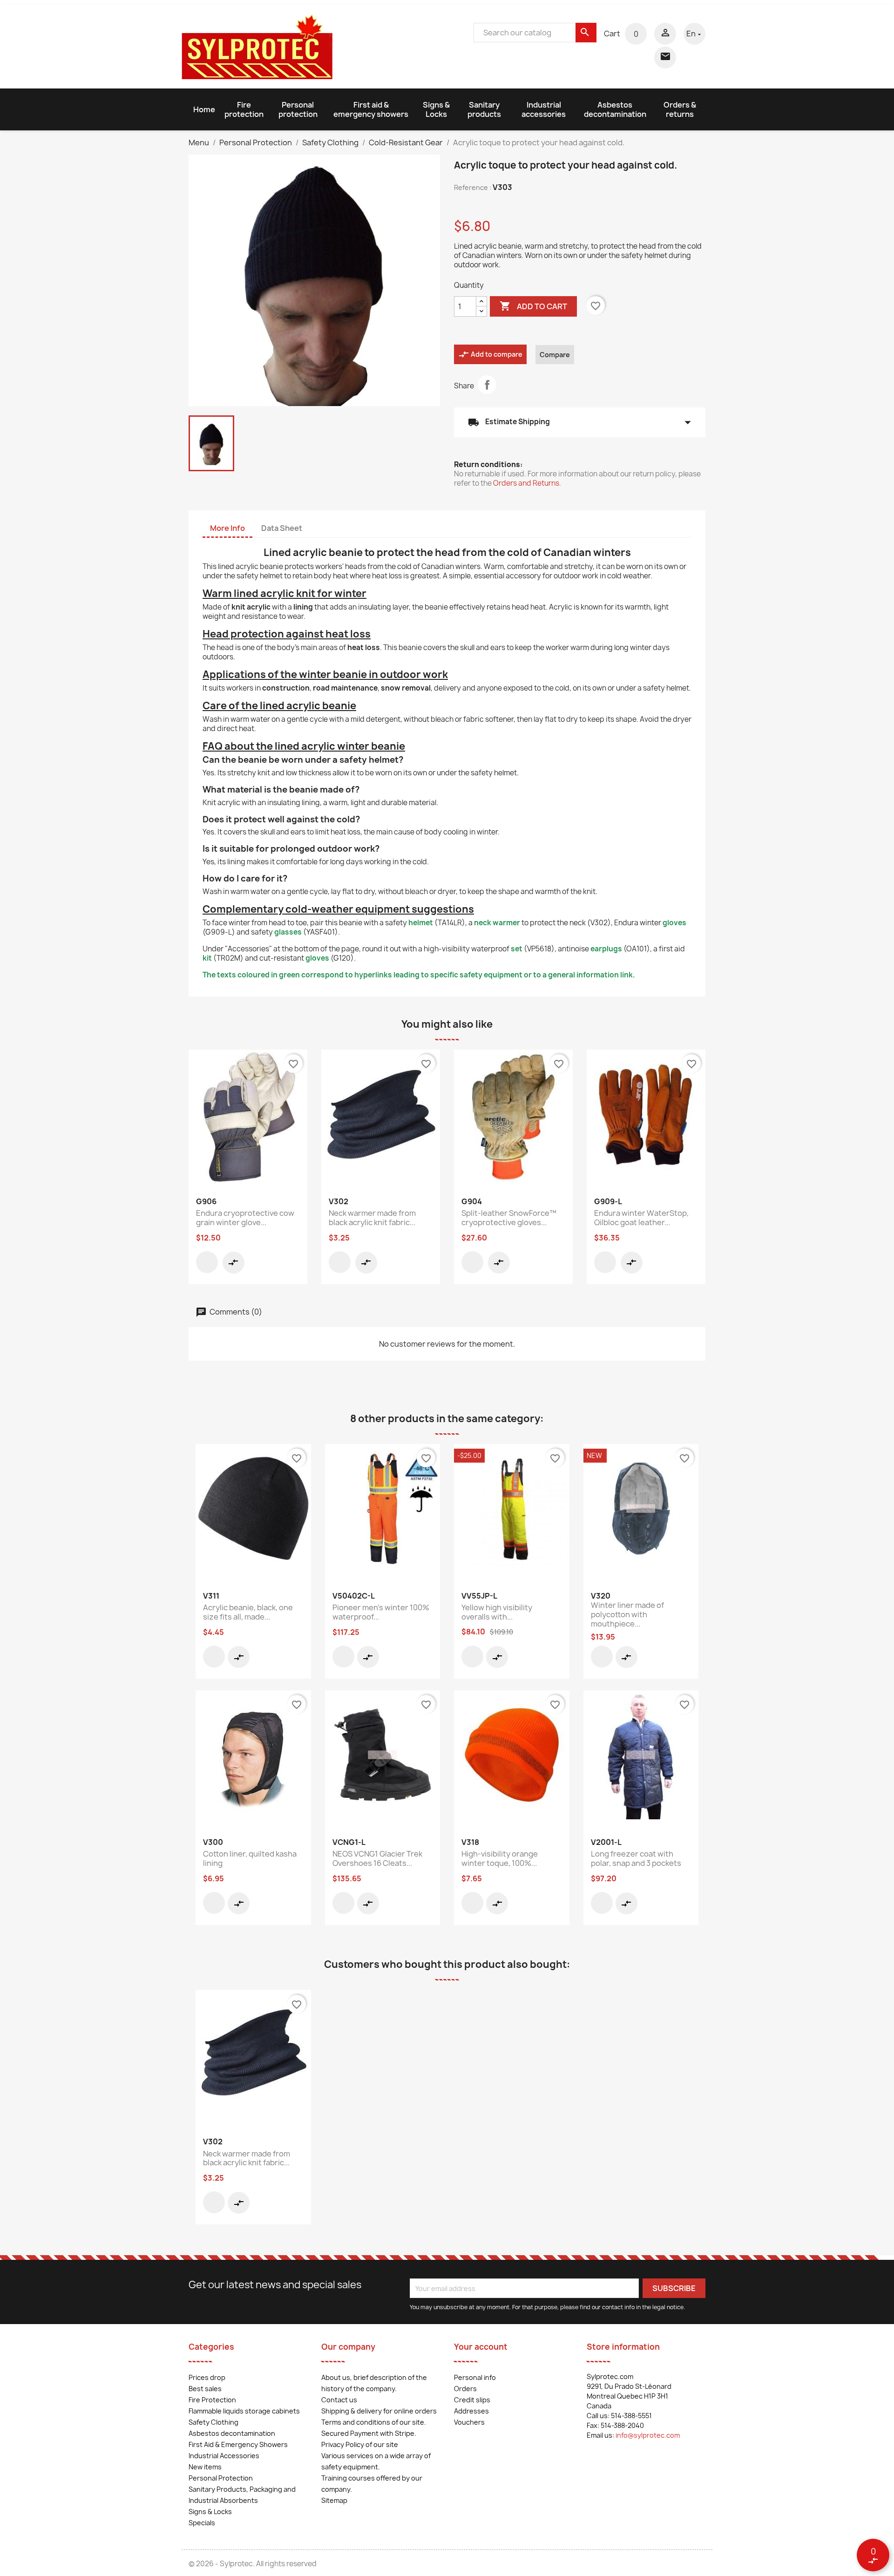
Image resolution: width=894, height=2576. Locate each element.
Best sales (205, 2389)
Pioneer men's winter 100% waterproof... (381, 1612)
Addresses (471, 2411)
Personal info (475, 2377)
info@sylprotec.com (648, 2435)
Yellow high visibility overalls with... (497, 1612)
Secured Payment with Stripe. (369, 2433)
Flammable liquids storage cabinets (244, 2411)
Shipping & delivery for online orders (379, 2411)
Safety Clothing (213, 2422)
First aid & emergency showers (371, 109)
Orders (465, 2389)
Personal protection (298, 109)
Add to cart (533, 306)
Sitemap (334, 2500)
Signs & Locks (436, 109)
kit (207, 958)
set (517, 949)
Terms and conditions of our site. (374, 2422)
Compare (555, 355)
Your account (481, 2347)
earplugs (606, 949)
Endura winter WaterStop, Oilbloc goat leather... (641, 1218)
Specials (202, 2523)
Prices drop (207, 2377)
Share (487, 385)
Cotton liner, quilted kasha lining (250, 1858)
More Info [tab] (227, 528)
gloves (674, 923)
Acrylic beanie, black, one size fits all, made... (248, 1612)
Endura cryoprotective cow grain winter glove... (245, 1218)
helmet (421, 923)
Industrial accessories (544, 109)
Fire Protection (212, 2400)
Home (204, 109)
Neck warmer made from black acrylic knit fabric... (372, 1218)
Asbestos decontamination (615, 109)
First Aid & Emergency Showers (238, 2444)
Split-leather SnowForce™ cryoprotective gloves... (509, 1218)
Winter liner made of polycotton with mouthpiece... (627, 1614)
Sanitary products (484, 109)
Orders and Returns (526, 483)
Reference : (473, 187)
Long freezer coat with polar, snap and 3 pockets (636, 1858)
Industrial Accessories (224, 2456)
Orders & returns (680, 109)
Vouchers (469, 2422)
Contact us (339, 2400)
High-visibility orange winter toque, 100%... (500, 1858)
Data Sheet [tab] (282, 528)
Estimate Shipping (580, 422)
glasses (288, 932)
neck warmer (497, 923)
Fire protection (244, 109)
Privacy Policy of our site (360, 2444)
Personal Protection (221, 2478)
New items (205, 2467)
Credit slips (472, 2400)
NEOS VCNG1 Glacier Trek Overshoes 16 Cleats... (377, 1858)
